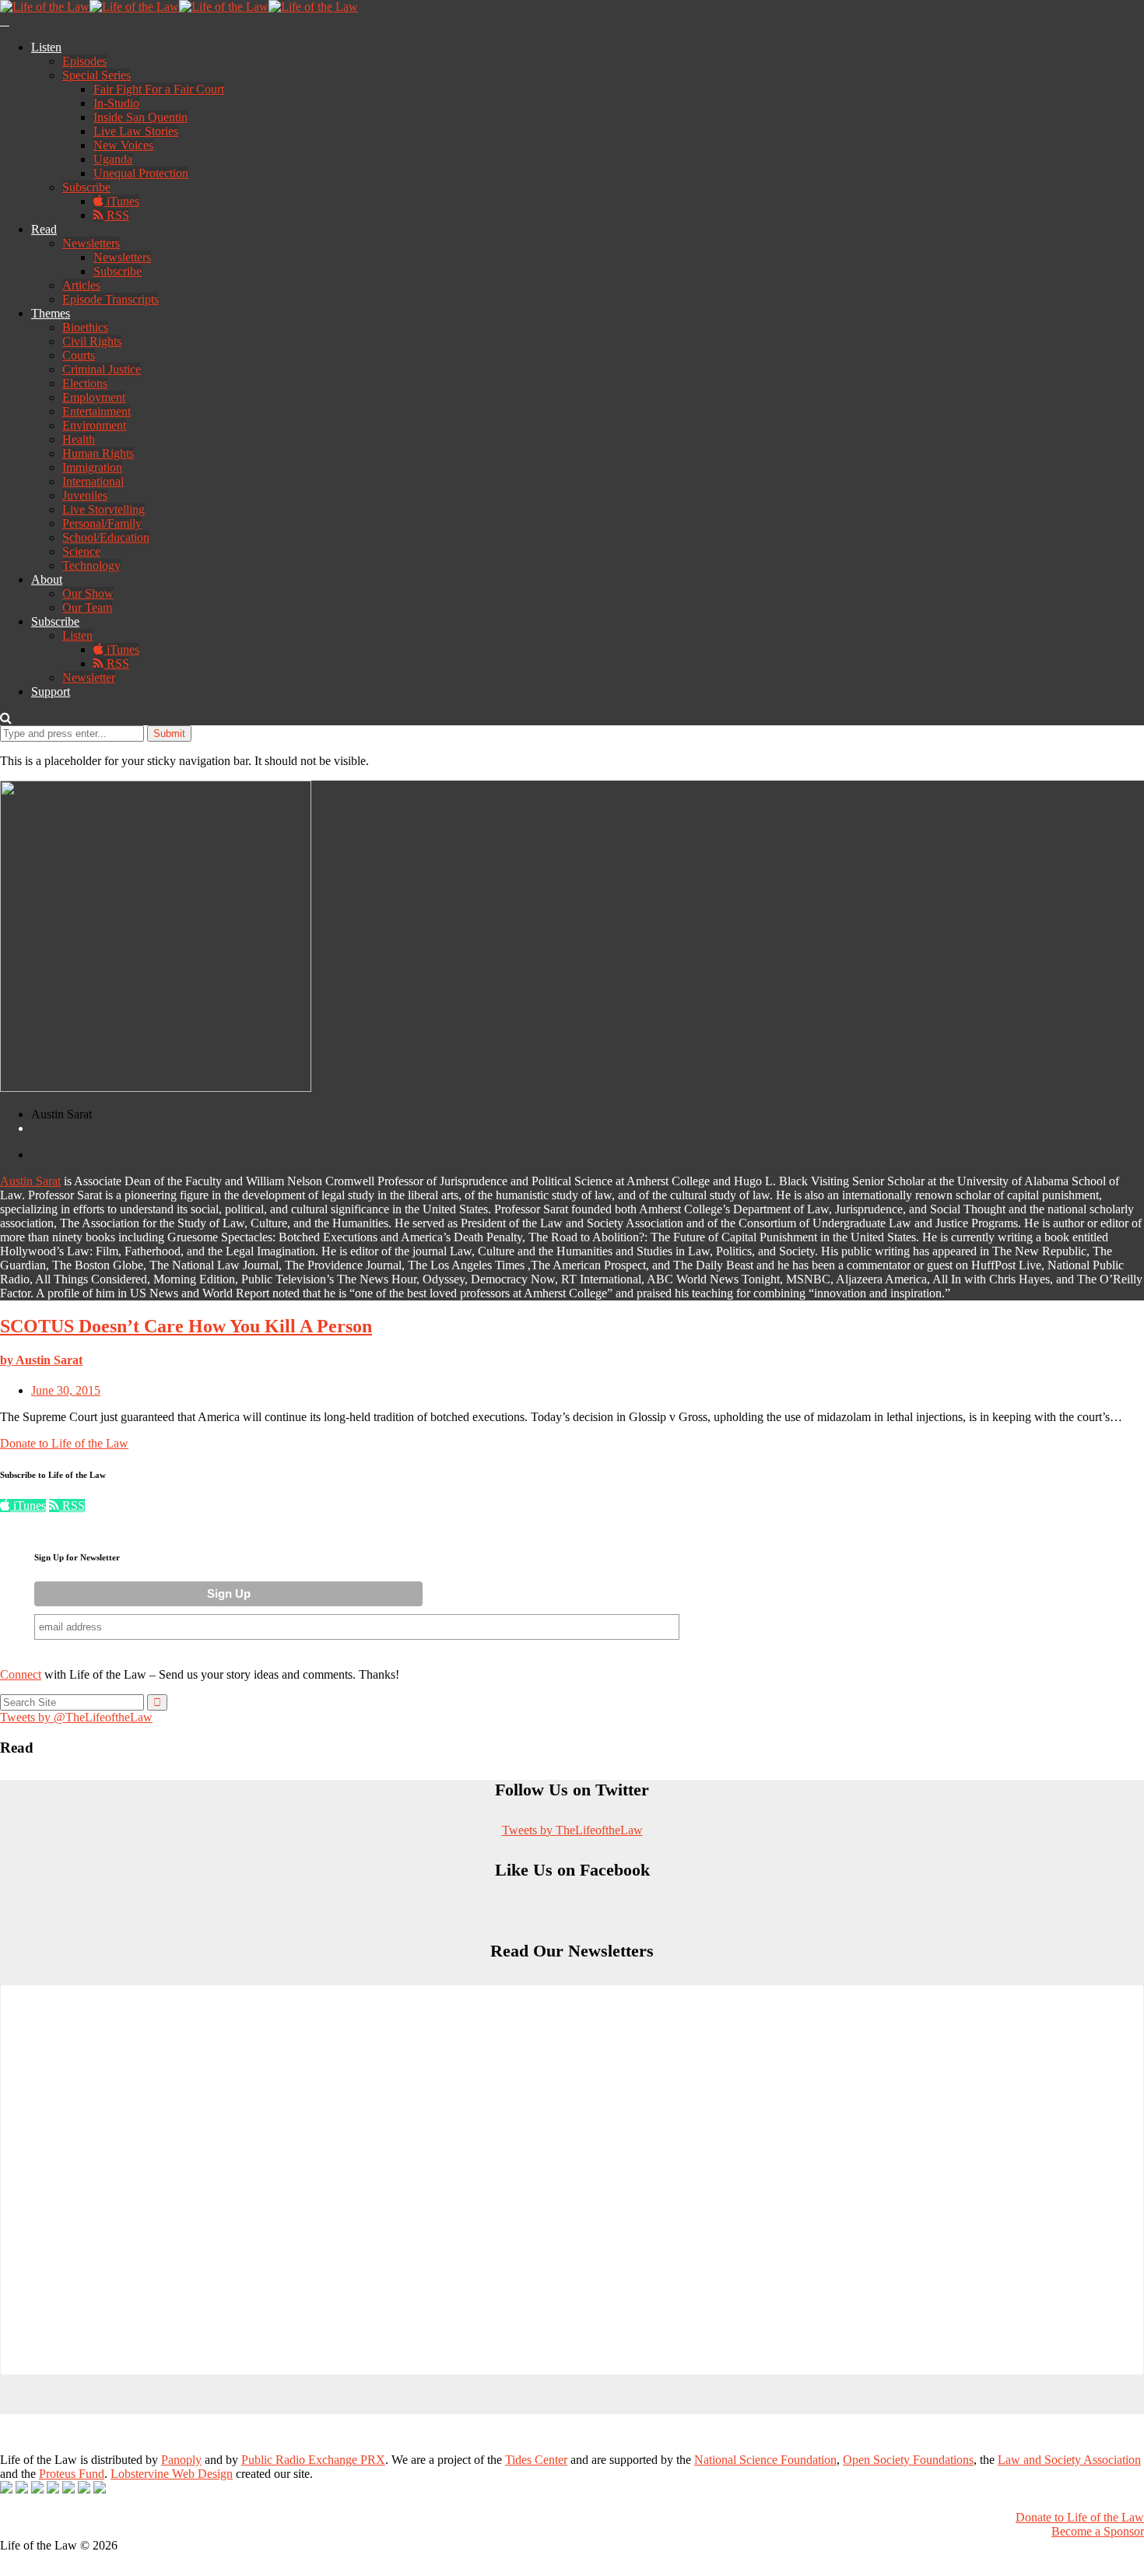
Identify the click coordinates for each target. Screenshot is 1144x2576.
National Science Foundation (765, 2460)
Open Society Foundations (908, 2460)
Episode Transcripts (111, 299)
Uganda (113, 159)
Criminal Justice (102, 369)
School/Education (106, 537)
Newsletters (91, 243)
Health (79, 439)
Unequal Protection (141, 173)
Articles (81, 285)
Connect (21, 1674)
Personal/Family (102, 523)
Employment (94, 397)
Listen (46, 47)
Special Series (97, 75)
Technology (91, 565)
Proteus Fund (72, 2474)
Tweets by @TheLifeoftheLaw (76, 1717)
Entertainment (97, 411)
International (93, 481)
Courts (79, 355)
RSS (116, 215)
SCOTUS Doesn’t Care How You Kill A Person (186, 1326)
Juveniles (85, 495)
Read (44, 229)
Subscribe (86, 187)
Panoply (181, 2460)
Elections (85, 383)
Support (51, 691)
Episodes (84, 61)
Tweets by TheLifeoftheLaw (572, 1830)
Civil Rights (92, 341)
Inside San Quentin (140, 117)
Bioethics (85, 327)
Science (81, 551)
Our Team (87, 607)
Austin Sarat (30, 1181)
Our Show (88, 593)
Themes (51, 313)
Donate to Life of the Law (64, 1443)
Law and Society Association (1069, 2460)
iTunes (121, 201)
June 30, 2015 (66, 1390)
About (47, 579)
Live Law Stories (136, 131)
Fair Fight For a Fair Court (159, 89)
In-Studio (116, 103)
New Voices (123, 145)
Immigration (92, 467)
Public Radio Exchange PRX (313, 2460)
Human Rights (98, 453)
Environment (94, 425)
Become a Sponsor (1098, 2531)
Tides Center (536, 2460)
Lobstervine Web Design (172, 2474)
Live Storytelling (104, 509)
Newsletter (89, 677)
